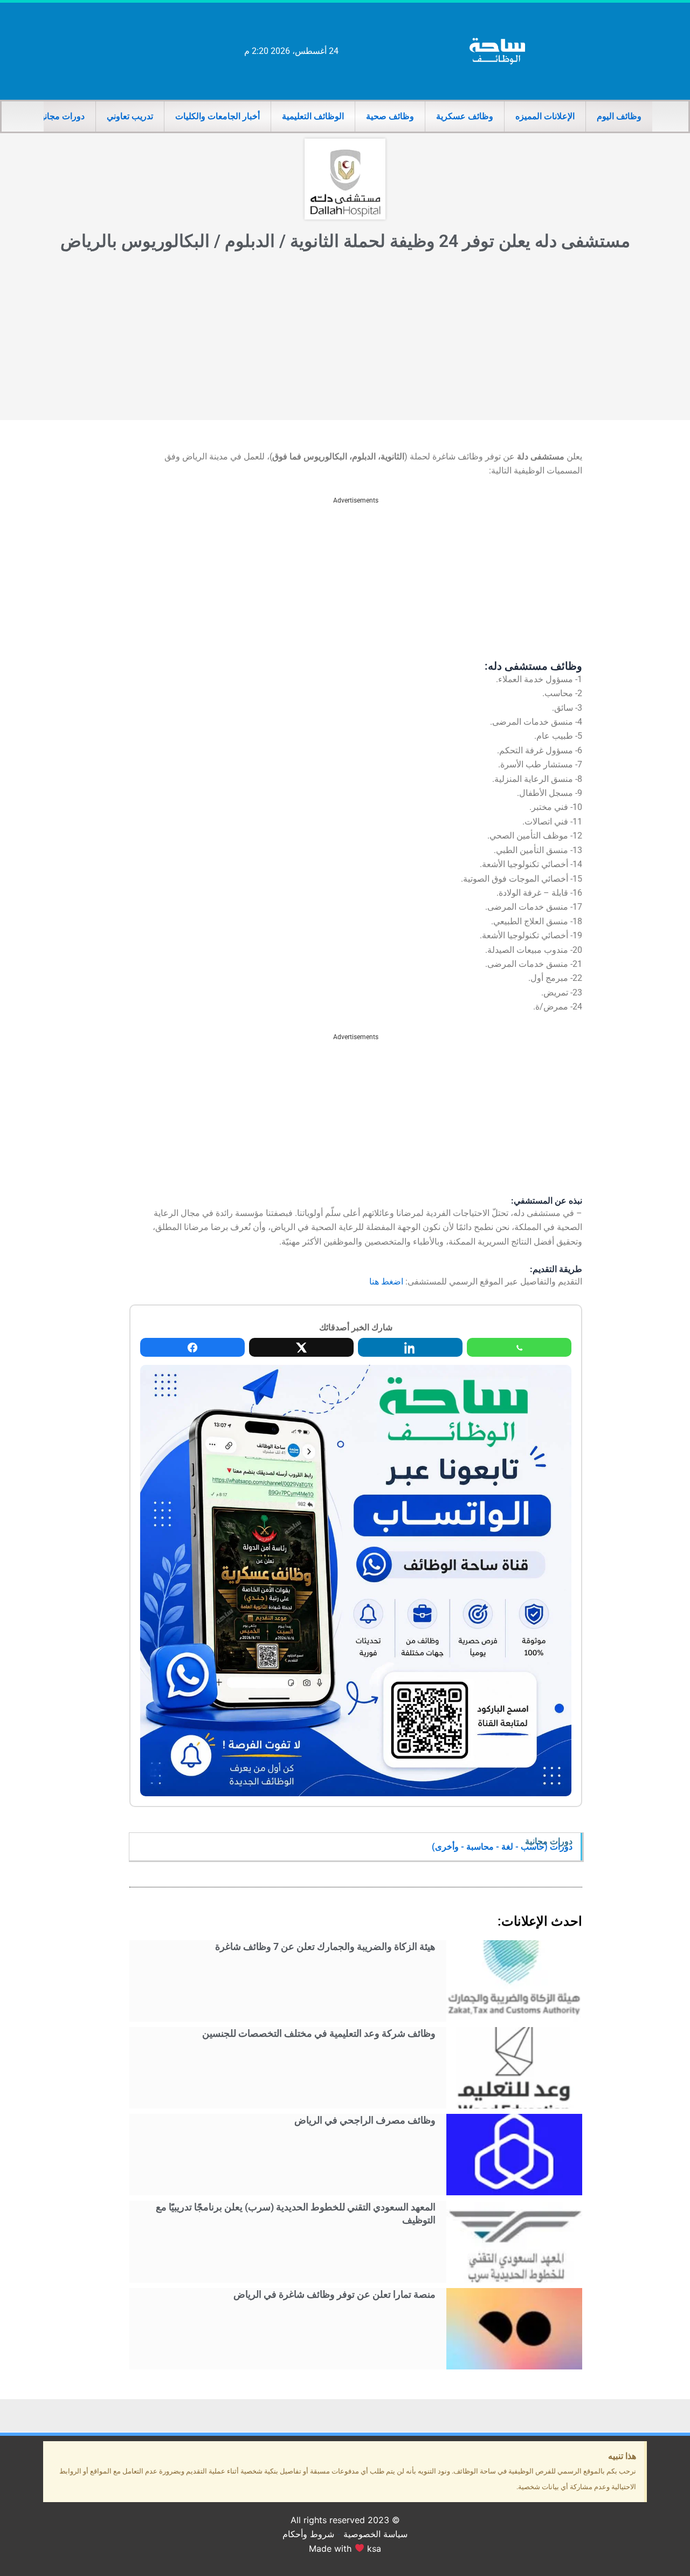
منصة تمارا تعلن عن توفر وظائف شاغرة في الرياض (334, 2294)
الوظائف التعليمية (313, 116)
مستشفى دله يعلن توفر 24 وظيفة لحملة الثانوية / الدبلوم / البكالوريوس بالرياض (345, 241)
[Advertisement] (345, 339)
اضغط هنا (386, 1282)
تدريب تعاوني (130, 116)
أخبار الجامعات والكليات (218, 116)
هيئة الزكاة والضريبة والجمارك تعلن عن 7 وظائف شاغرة (325, 1946)
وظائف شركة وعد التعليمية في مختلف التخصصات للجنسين (319, 2033)
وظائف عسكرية (465, 116)
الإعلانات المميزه (545, 116)
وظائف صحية (390, 116)
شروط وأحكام (308, 2534)
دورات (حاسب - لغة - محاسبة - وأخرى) (502, 1847)
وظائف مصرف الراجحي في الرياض (365, 2120)
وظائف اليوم (619, 116)
